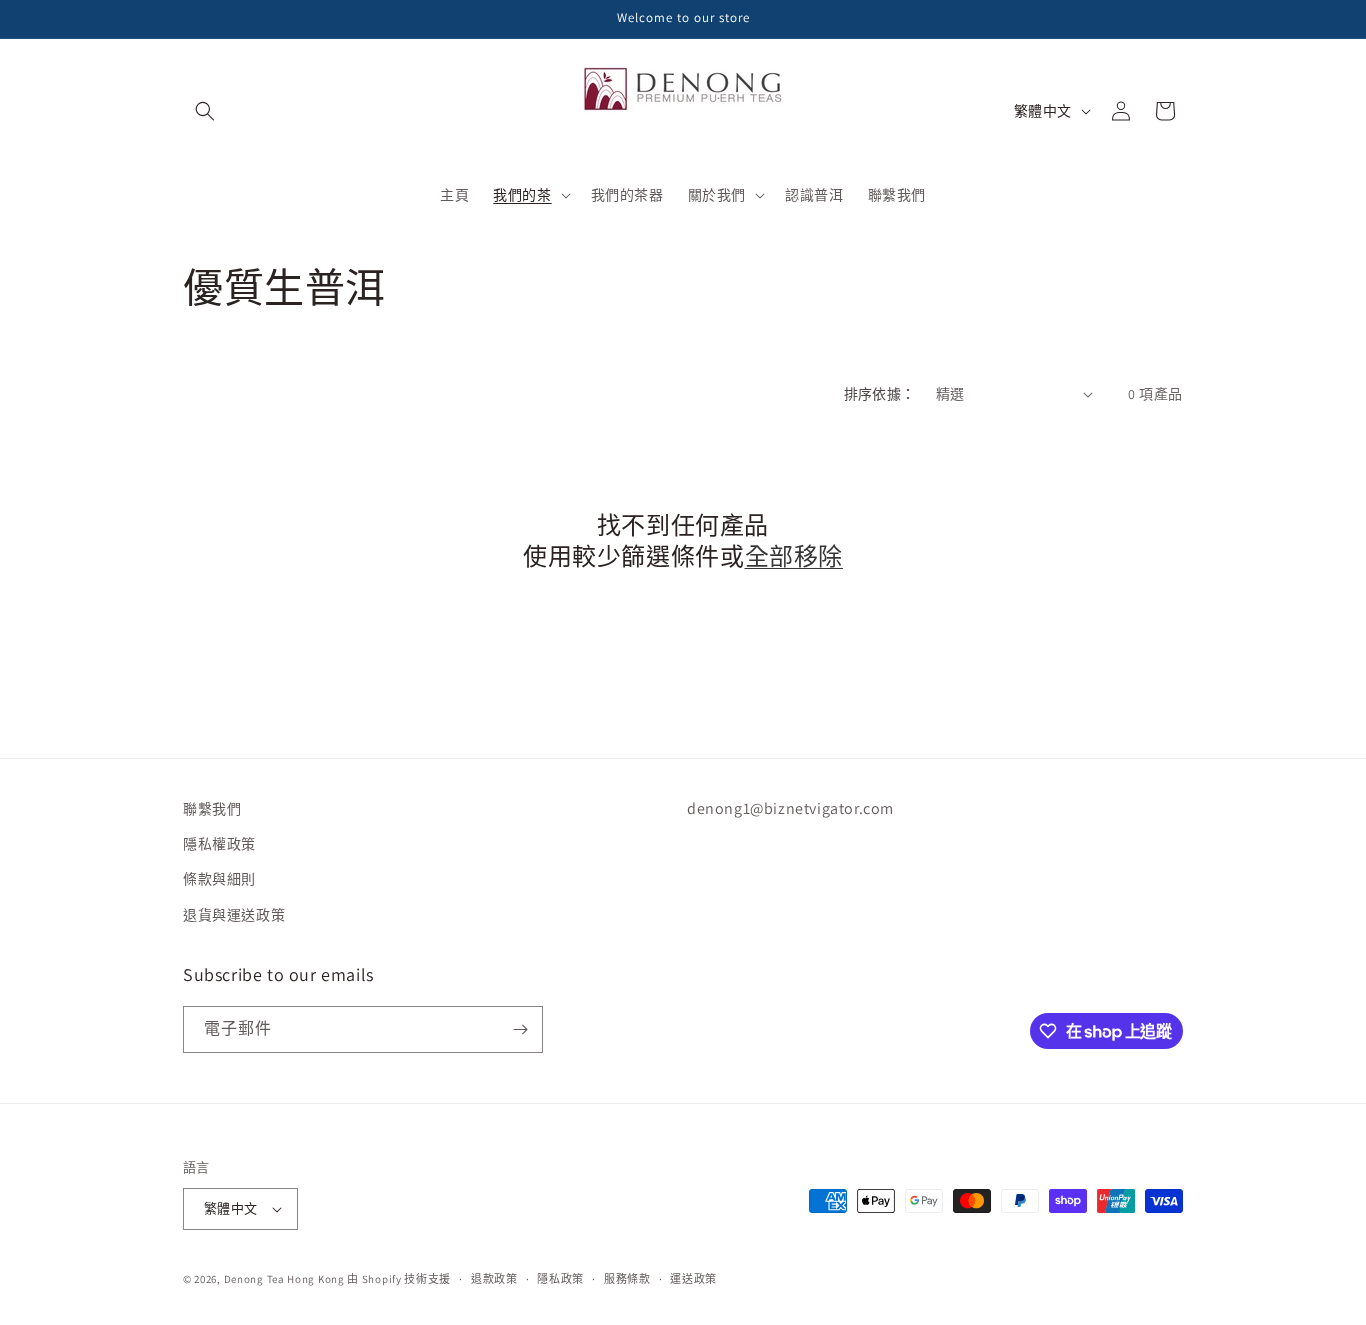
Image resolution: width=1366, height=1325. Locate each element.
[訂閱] (520, 1029)
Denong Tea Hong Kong (284, 1279)
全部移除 (794, 556)
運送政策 (693, 1279)
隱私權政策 (219, 844)
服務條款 (627, 1279)
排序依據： (880, 394)
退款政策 (494, 1279)
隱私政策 (560, 1279)
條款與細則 (219, 879)
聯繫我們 (212, 809)
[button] (205, 111)
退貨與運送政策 (234, 915)
